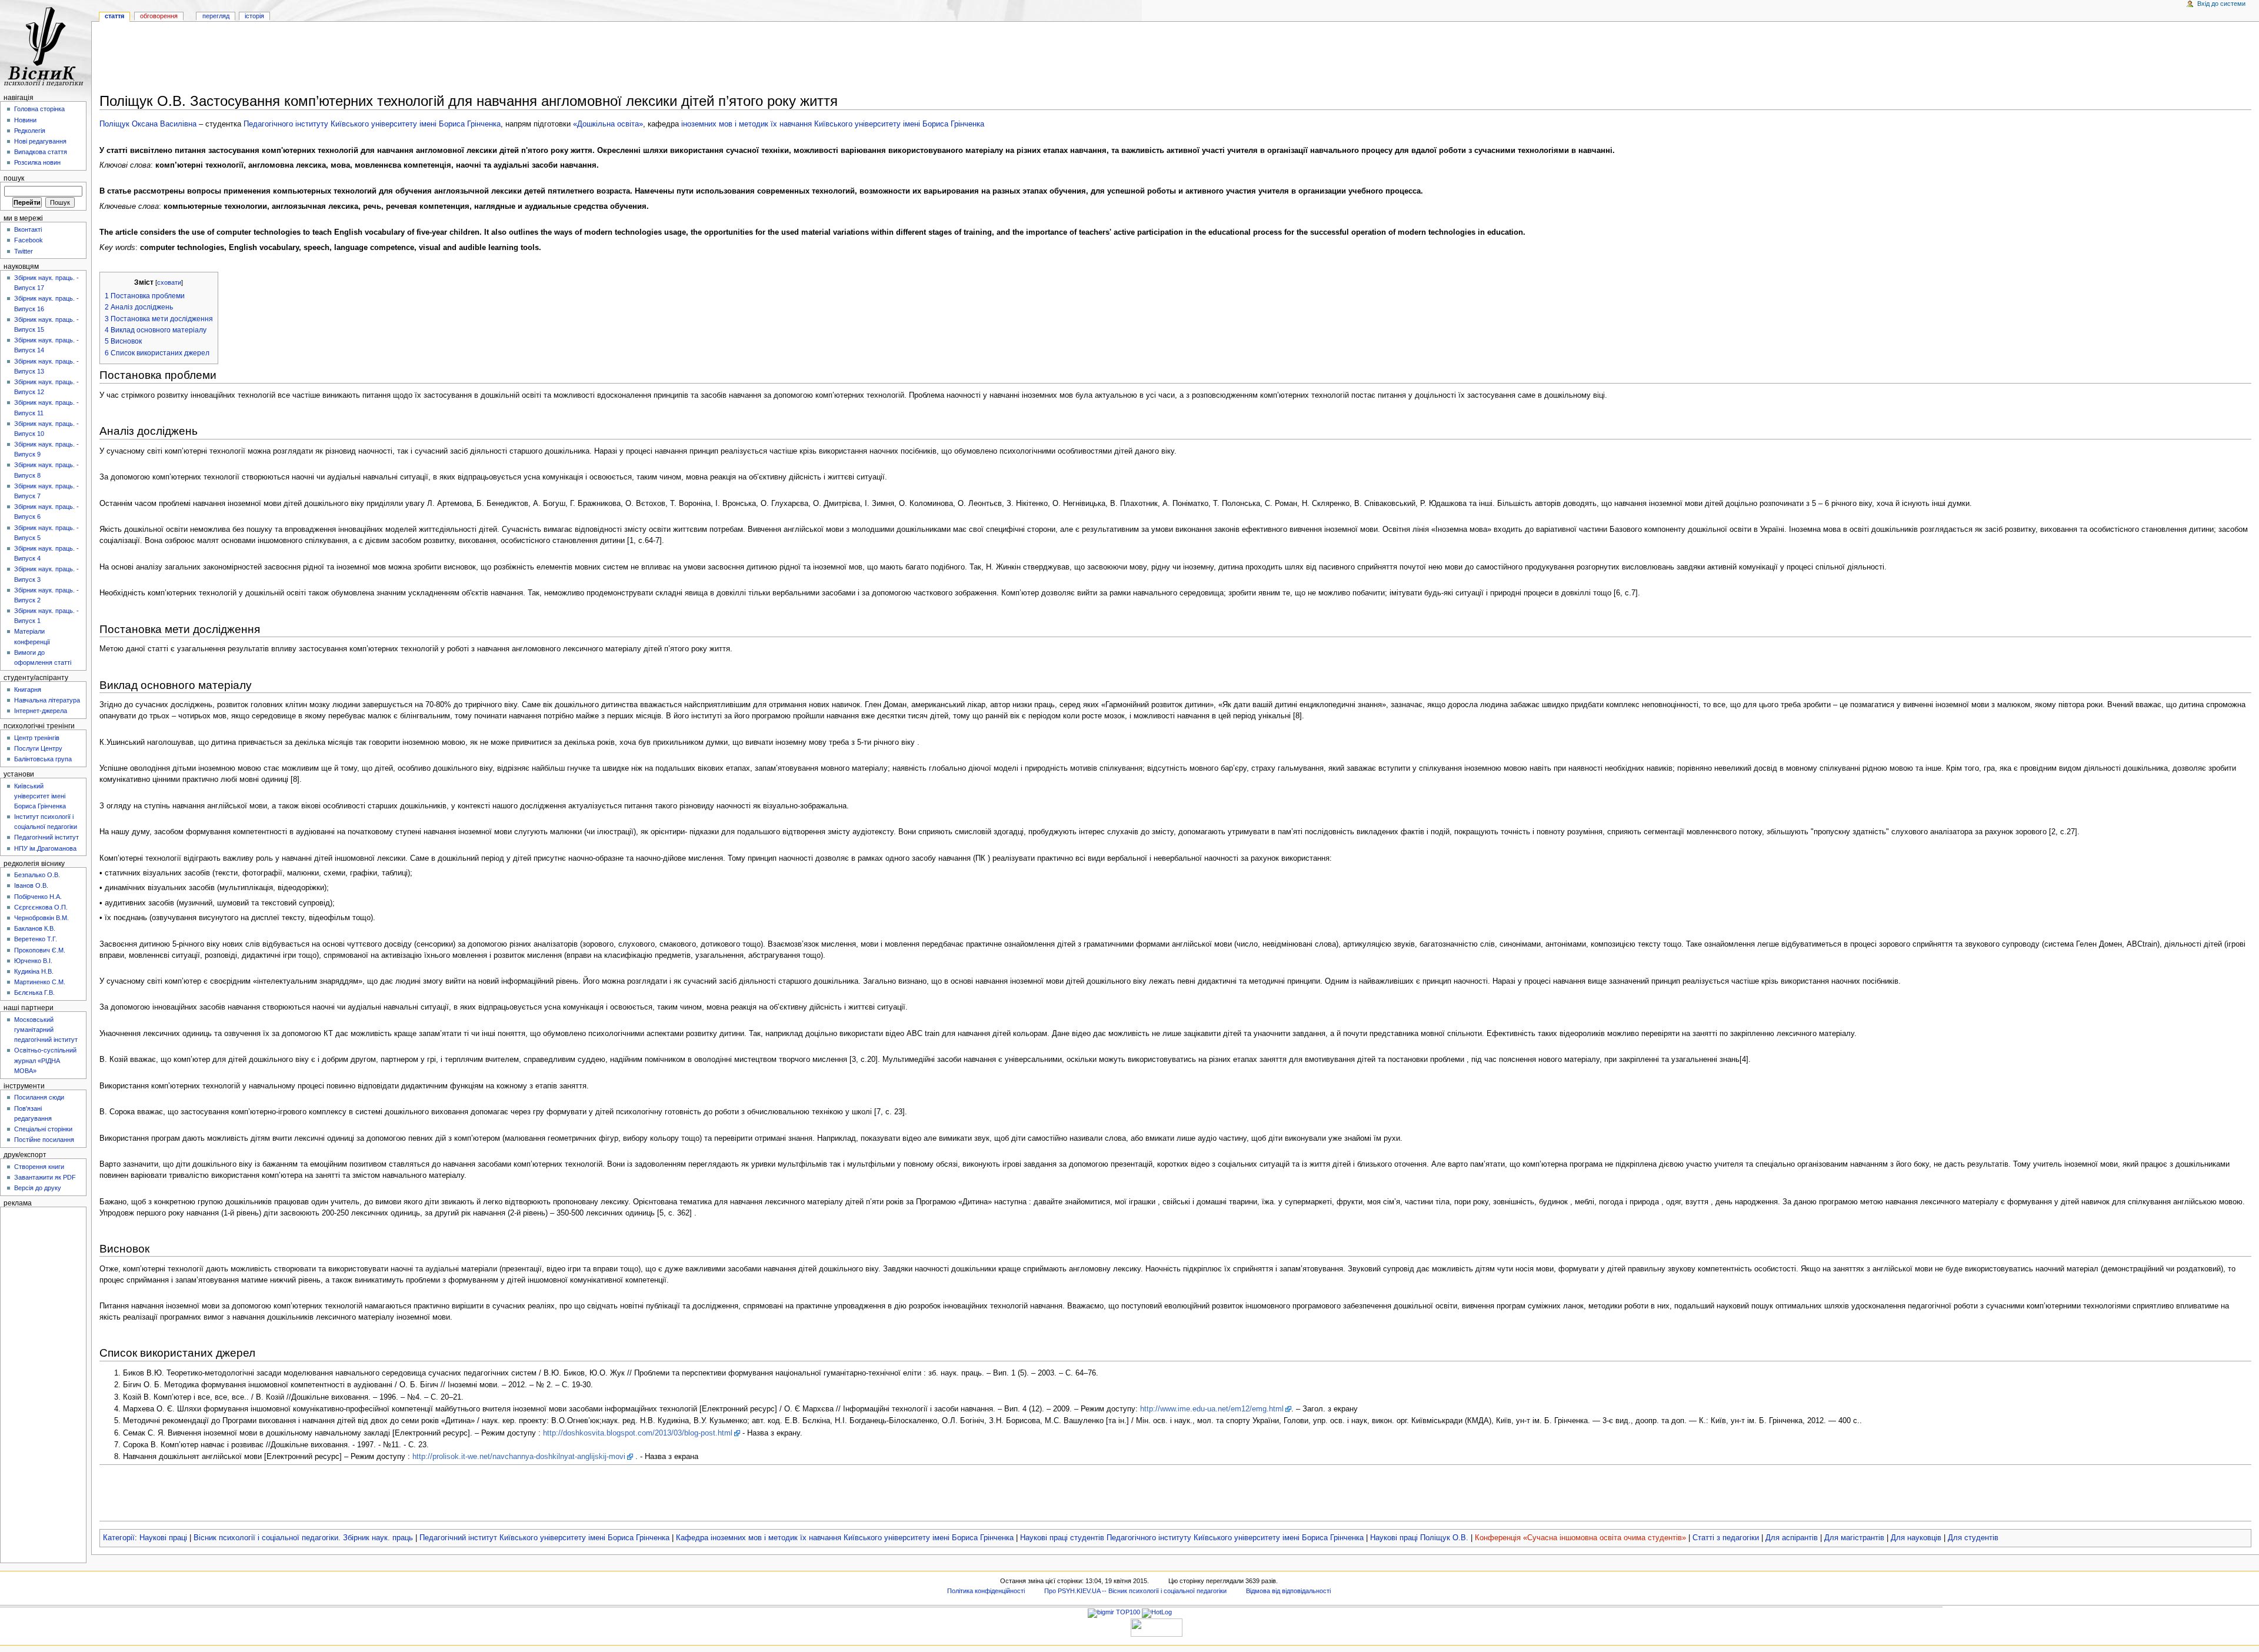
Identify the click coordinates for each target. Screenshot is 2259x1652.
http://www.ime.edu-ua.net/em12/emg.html (1212, 1409)
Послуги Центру (38, 748)
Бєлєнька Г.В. (34, 992)
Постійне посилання (44, 1140)
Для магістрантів (1854, 1538)
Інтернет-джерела (41, 711)
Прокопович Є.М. (40, 950)
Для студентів (1973, 1538)
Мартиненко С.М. (40, 982)
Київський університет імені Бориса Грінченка (40, 796)
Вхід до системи (2221, 4)
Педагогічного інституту (286, 124)
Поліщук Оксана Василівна (148, 124)
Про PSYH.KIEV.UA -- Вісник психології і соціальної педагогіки (1135, 1591)
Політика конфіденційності (986, 1591)
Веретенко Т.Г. (36, 939)
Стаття (114, 16)
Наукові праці (163, 1538)
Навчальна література (47, 700)
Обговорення (159, 16)
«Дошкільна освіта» (608, 124)
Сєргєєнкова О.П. (41, 907)
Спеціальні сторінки (43, 1129)
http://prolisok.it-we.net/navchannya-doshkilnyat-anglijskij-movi (519, 1457)
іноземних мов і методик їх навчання (747, 124)
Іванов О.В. (31, 885)
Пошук (14, 178)
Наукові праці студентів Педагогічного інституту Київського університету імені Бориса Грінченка (1192, 1538)
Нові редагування (40, 141)
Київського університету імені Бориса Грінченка (416, 124)
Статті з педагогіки (1726, 1538)
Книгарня (28, 690)
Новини (25, 120)
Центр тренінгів (37, 738)
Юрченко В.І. (33, 961)
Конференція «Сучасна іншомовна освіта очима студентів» (1580, 1538)
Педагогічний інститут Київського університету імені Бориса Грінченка (544, 1538)
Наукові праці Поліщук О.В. (1419, 1538)
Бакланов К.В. (35, 928)
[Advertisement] (1175, 59)
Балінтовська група (43, 759)
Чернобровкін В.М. (41, 918)
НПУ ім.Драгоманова (45, 848)
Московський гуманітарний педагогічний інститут (46, 1030)
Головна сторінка (39, 109)
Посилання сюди (39, 1097)
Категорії (119, 1538)
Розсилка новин (37, 162)
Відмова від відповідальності (1288, 1591)
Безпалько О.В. (37, 875)
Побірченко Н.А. (38, 897)
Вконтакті (28, 229)
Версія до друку (38, 1188)
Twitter (24, 251)
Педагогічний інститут (46, 837)
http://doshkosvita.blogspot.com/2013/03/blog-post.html (638, 1433)
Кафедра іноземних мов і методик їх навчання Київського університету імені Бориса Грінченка (845, 1538)
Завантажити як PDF (45, 1177)
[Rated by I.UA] (1157, 1627)
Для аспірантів (1792, 1538)
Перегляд (216, 16)
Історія (254, 16)
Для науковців (1916, 1538)
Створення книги (39, 1167)
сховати (169, 282)
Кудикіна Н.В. (34, 971)
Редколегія (30, 131)
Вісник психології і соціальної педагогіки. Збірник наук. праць (303, 1538)
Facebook (29, 240)
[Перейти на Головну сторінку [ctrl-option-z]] (46, 46)
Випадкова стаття (41, 152)
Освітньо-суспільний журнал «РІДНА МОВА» (45, 1060)
